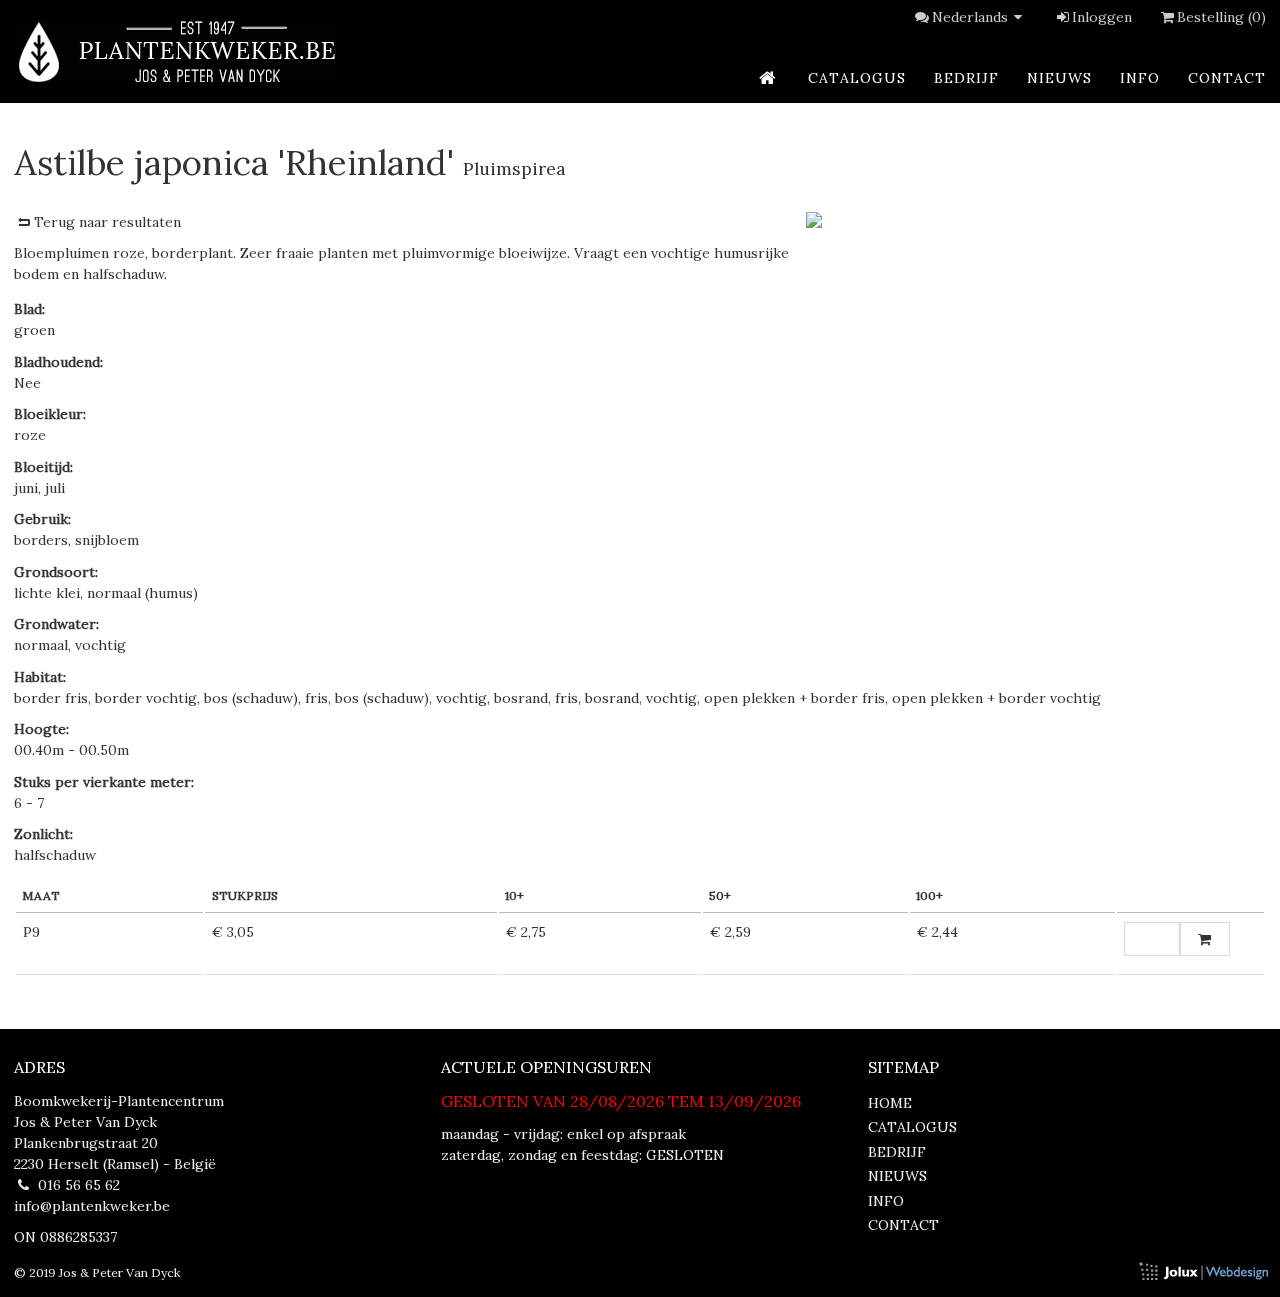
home (890, 1103)
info (1140, 78)
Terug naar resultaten (107, 222)
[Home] (175, 51)
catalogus (857, 78)
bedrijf (966, 78)
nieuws (1059, 78)
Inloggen (1102, 17)
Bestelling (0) (1221, 17)
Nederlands (970, 17)
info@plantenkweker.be (92, 1206)
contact (1227, 78)
